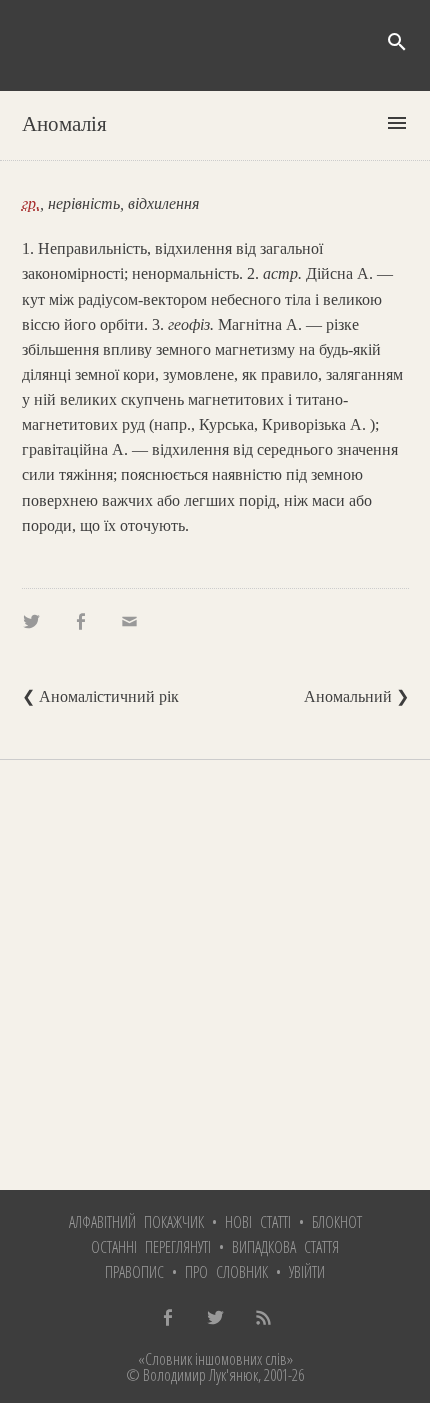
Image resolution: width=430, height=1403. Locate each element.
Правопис (134, 1272)
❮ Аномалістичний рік (100, 696)
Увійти (307, 1272)
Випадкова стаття (285, 1247)
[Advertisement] (215, 975)
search (397, 42)
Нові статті (258, 1222)
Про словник (226, 1272)
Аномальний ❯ (356, 696)
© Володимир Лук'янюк (192, 1375)
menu (397, 123)
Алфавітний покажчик (136, 1222)
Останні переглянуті (151, 1247)
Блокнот (337, 1222)
